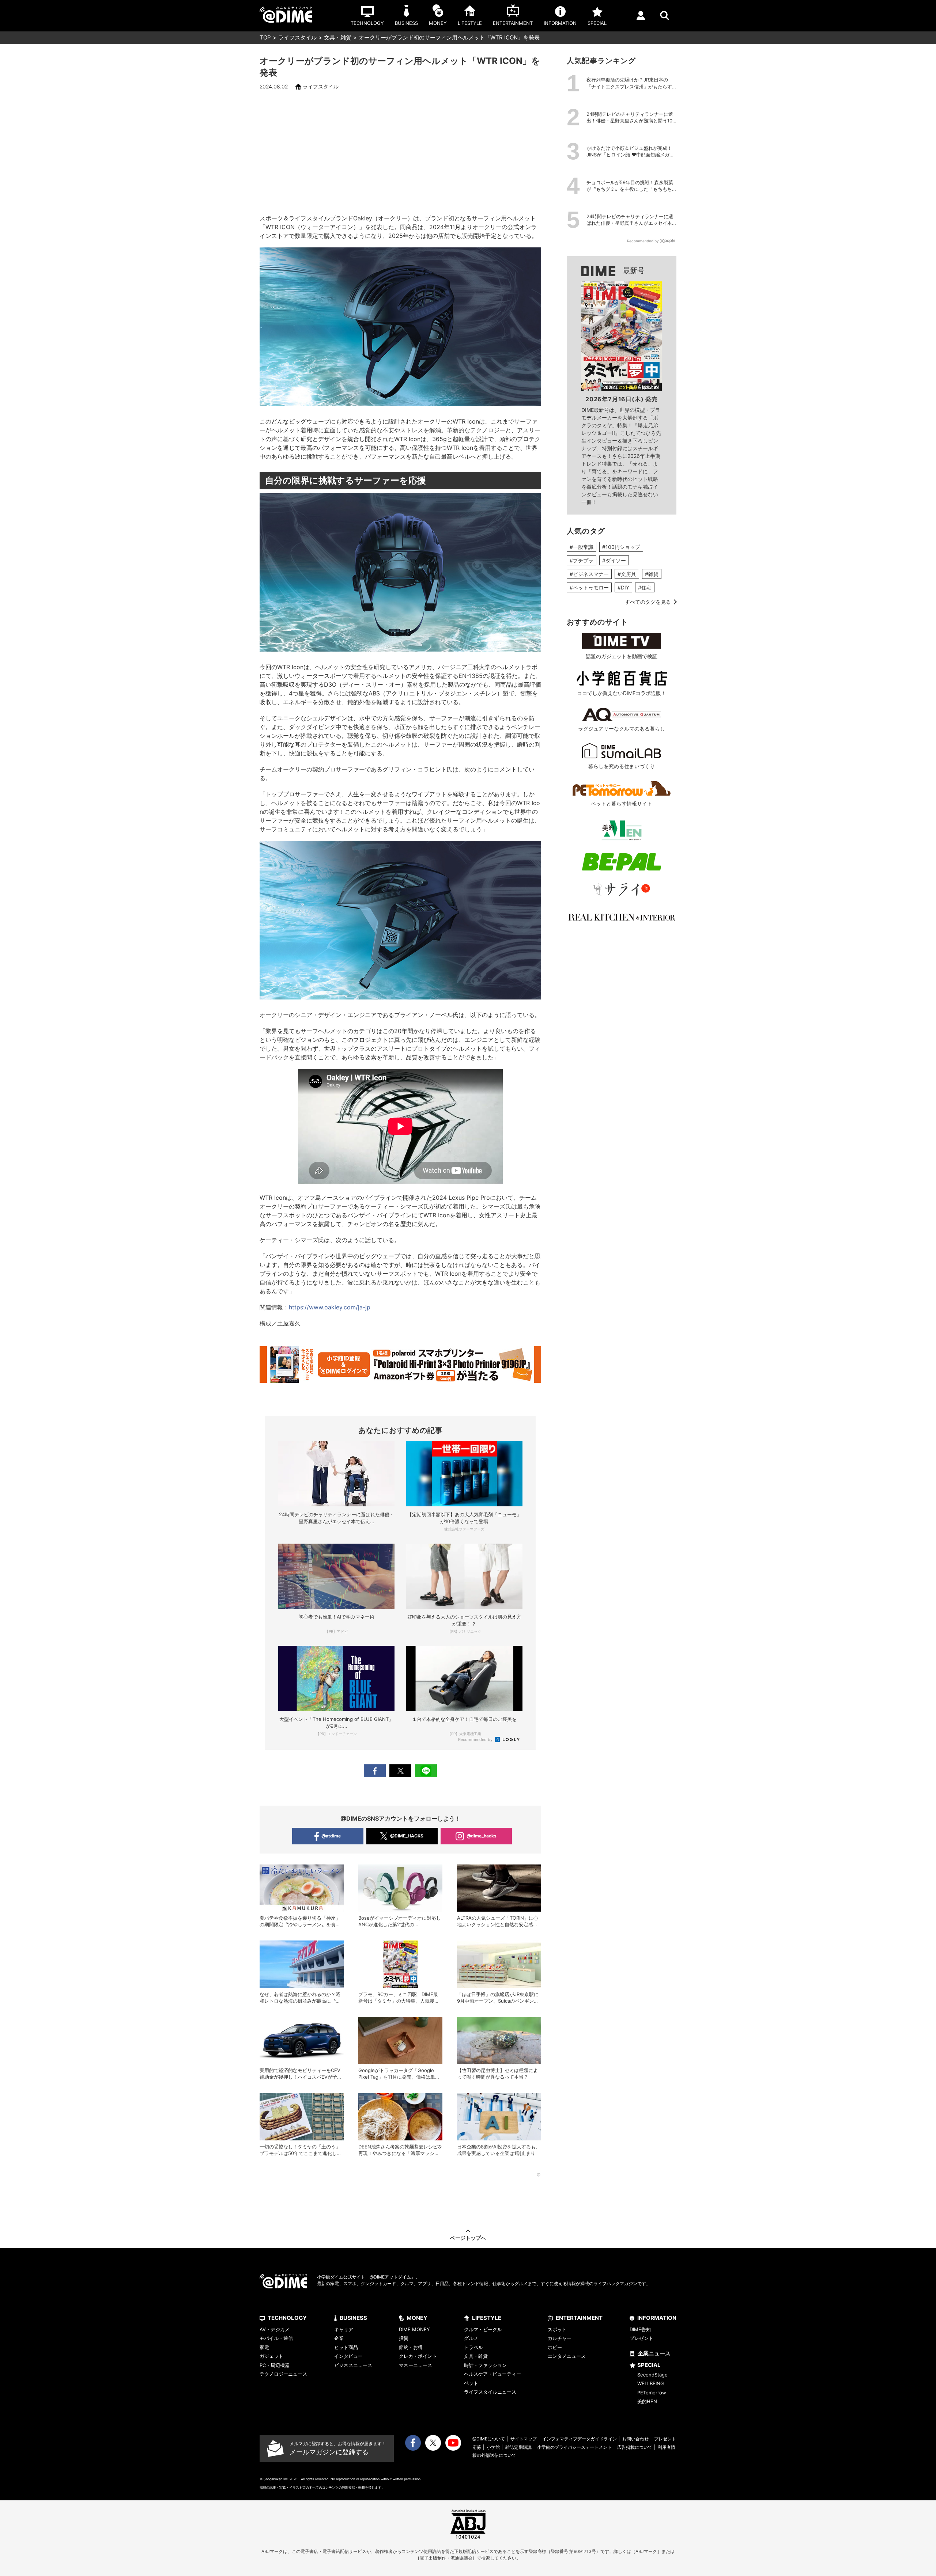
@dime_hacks (482, 1836)
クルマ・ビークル (483, 2329)
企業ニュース (654, 2353)
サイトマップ (524, 2439)
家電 (264, 2347)
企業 (339, 2338)
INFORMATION (657, 2318)
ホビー (555, 2347)
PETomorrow (652, 2393)
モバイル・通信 (276, 2338)
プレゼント (641, 2338)
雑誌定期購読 (518, 2447)
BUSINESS (353, 2318)
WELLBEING (651, 2383)
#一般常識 (582, 547)
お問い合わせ (635, 2439)
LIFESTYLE (487, 2318)
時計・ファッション (485, 2365)
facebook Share (375, 1771)
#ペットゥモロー (589, 587)
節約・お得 (411, 2347)
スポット (557, 2329)
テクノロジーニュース (283, 2374)
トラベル (473, 2347)
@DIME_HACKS (407, 1836)
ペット (471, 2383)
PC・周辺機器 (275, 2365)
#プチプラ (582, 560)
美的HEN (647, 2401)
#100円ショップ (621, 547)
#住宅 (645, 587)
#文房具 (627, 574)
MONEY (417, 2318)
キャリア (344, 2329)
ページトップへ (468, 2238)
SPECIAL (649, 2365)
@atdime (331, 1836)
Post (400, 1771)
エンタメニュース (567, 2356)
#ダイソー (614, 560)
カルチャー (560, 2338)
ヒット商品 (346, 2347)
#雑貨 (652, 574)
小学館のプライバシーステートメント (574, 2447)
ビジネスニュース (353, 2365)
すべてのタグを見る (648, 602)
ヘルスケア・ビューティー (492, 2374)
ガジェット (271, 2356)
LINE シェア (426, 1771)
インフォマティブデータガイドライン (580, 2439)
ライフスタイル (297, 37)
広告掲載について (635, 2447)
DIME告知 (640, 2329)
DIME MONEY (414, 2329)
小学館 (493, 2447)
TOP (265, 37)
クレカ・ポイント (418, 2356)
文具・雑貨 (338, 37)
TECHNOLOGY (287, 2318)
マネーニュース (416, 2365)
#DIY (623, 587)
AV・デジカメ (275, 2329)
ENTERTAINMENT (579, 2318)
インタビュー (348, 2356)
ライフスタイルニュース (490, 2392)
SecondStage (652, 2375)
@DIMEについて (489, 2439)
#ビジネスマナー (589, 574)
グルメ (471, 2338)
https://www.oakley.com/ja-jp (330, 1307)
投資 (404, 2338)
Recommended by (476, 1740)
